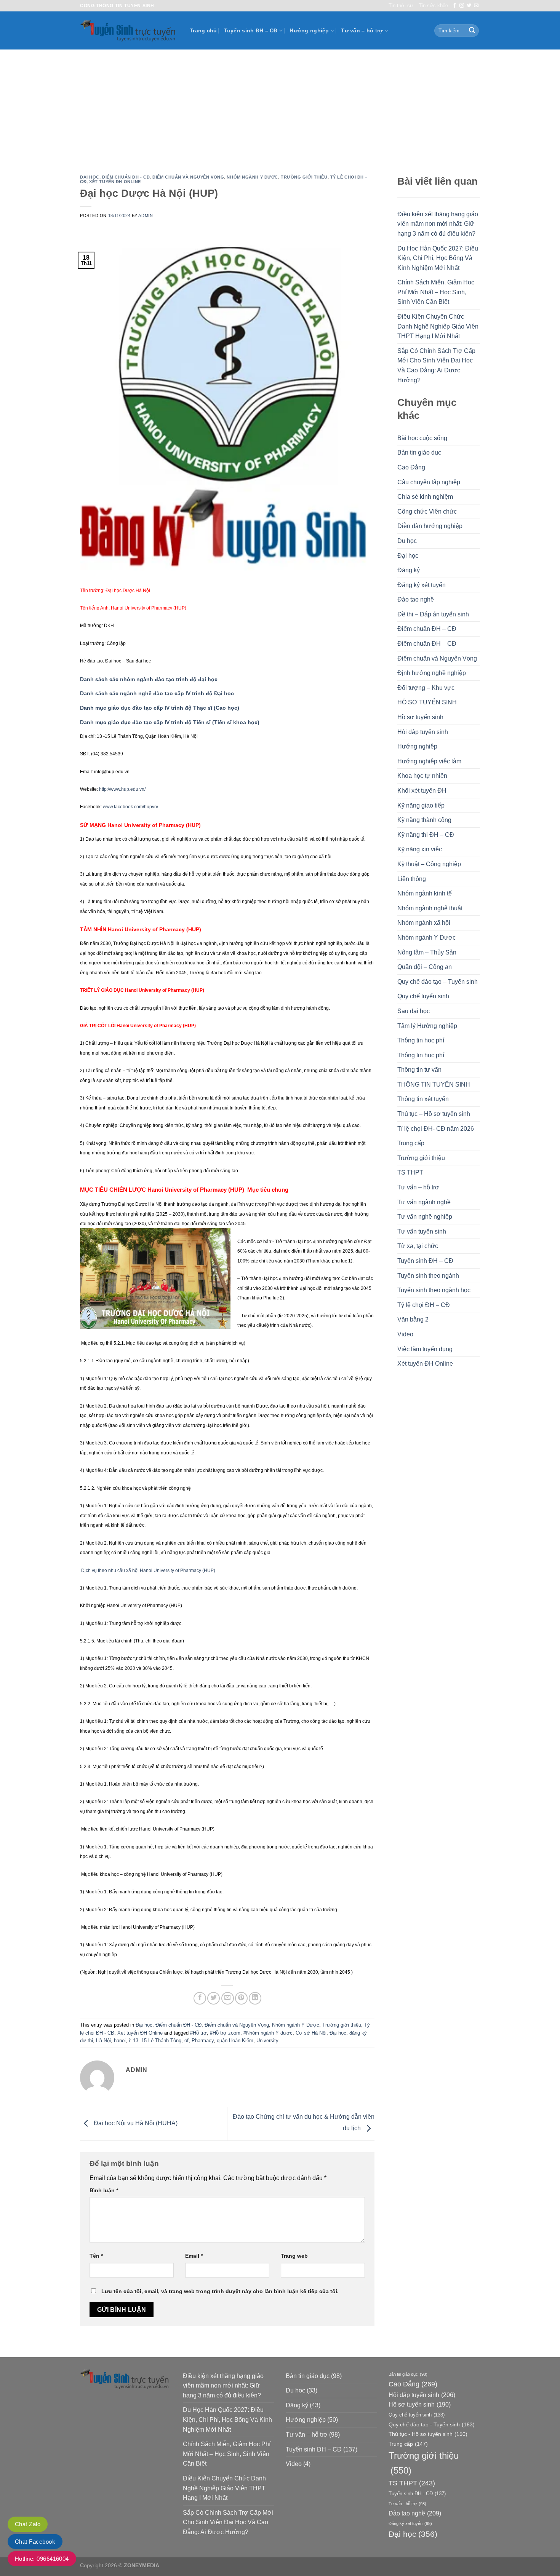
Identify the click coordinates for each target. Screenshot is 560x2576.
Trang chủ (203, 30)
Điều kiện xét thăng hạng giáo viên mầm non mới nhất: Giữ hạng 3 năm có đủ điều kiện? (438, 224)
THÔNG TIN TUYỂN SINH (434, 1085)
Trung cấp (411, 1143)
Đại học (90, 177)
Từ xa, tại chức (418, 1246)
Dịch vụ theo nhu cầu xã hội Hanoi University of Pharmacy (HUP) (148, 1570)
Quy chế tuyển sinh (423, 996)
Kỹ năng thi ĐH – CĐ (426, 835)
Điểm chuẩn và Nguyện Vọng (188, 177)
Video (405, 1334)
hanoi (120, 2041)
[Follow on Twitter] (469, 6)
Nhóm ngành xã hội (424, 923)
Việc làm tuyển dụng (425, 1349)
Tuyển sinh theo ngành (428, 1276)
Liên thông (412, 879)
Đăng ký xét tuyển (422, 585)
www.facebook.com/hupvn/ (130, 807)
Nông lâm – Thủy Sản (427, 952)
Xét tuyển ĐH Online (115, 182)
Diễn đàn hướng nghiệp (430, 526)
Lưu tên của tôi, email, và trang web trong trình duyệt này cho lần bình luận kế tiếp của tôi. (220, 2291)
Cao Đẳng (411, 467)
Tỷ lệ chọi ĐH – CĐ (424, 1305)
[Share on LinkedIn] (255, 1998)
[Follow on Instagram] (462, 6)
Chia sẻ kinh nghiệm (425, 497)
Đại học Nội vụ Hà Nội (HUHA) (135, 2124)
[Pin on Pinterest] (241, 1998)
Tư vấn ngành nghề (424, 1202)
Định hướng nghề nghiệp (432, 673)
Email (194, 2256)
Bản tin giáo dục (419, 452)
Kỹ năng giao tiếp (421, 805)
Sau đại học (414, 1011)
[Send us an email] (476, 6)
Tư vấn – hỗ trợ (362, 30)
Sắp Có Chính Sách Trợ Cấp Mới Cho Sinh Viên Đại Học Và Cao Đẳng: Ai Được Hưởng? (436, 365)
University (267, 2041)
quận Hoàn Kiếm (235, 2041)
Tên (96, 2256)
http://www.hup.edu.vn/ (122, 789)
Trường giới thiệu (304, 177)
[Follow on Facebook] (454, 6)
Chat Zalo (28, 2524)
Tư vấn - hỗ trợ (407, 2504)
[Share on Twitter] (214, 1998)
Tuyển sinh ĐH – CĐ (251, 30)
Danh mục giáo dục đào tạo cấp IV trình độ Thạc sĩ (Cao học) (160, 708)
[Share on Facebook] (200, 1998)
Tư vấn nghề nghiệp (425, 1217)
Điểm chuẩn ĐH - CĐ (126, 177)
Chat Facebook (35, 2542)
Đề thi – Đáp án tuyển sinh (433, 614)
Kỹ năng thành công (424, 820)
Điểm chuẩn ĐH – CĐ (427, 629)
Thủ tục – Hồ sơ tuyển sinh (434, 1114)
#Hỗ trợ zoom (225, 2033)
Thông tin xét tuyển (423, 1099)
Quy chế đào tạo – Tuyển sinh (438, 982)
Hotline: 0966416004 (42, 2559)
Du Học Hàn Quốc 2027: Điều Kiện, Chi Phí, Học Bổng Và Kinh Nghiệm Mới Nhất (438, 258)
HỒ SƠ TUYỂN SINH (427, 702)
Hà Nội (103, 2041)
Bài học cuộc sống (422, 438)
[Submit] (472, 31)
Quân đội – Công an (425, 967)
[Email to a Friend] (228, 1998)
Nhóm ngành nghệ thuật (430, 908)
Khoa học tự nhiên (422, 776)
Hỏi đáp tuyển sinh (423, 732)
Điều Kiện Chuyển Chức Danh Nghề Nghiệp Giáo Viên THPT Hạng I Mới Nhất (438, 326)
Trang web (294, 2256)
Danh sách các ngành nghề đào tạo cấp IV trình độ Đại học (157, 693)
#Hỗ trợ (198, 2033)
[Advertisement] (280, 107)
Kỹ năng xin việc (420, 849)
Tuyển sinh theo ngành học (434, 1290)
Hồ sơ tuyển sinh (420, 717)
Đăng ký (409, 570)
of (186, 2041)
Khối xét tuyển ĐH (422, 791)
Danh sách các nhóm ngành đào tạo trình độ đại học (149, 679)
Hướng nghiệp (309, 30)
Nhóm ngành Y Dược (252, 177)
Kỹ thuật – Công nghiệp (429, 864)
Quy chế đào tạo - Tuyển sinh (432, 2424)
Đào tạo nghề (416, 599)
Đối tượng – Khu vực (426, 688)
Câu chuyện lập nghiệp (429, 482)
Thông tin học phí (421, 1040)
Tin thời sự (401, 6)
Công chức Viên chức (427, 512)
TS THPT (410, 1172)
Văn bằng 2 (413, 1319)
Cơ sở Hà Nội (311, 2033)
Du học (407, 541)
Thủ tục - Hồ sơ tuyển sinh (428, 2434)
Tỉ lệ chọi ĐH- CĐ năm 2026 (436, 1129)
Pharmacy (203, 2041)
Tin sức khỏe (433, 6)
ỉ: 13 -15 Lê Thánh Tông (155, 2041)
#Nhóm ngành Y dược (268, 2033)
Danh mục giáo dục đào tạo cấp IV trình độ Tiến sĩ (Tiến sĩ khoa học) (170, 722)
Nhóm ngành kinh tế (425, 893)
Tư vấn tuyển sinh (422, 1231)
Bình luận (104, 2190)
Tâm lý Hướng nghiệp (427, 1026)
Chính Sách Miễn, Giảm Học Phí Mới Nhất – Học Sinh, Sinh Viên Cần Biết (436, 292)
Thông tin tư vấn (419, 1070)
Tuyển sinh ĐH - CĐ (417, 2494)
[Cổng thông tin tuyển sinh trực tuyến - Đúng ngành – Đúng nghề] (129, 31)
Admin (146, 215)
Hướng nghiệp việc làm (429, 761)
